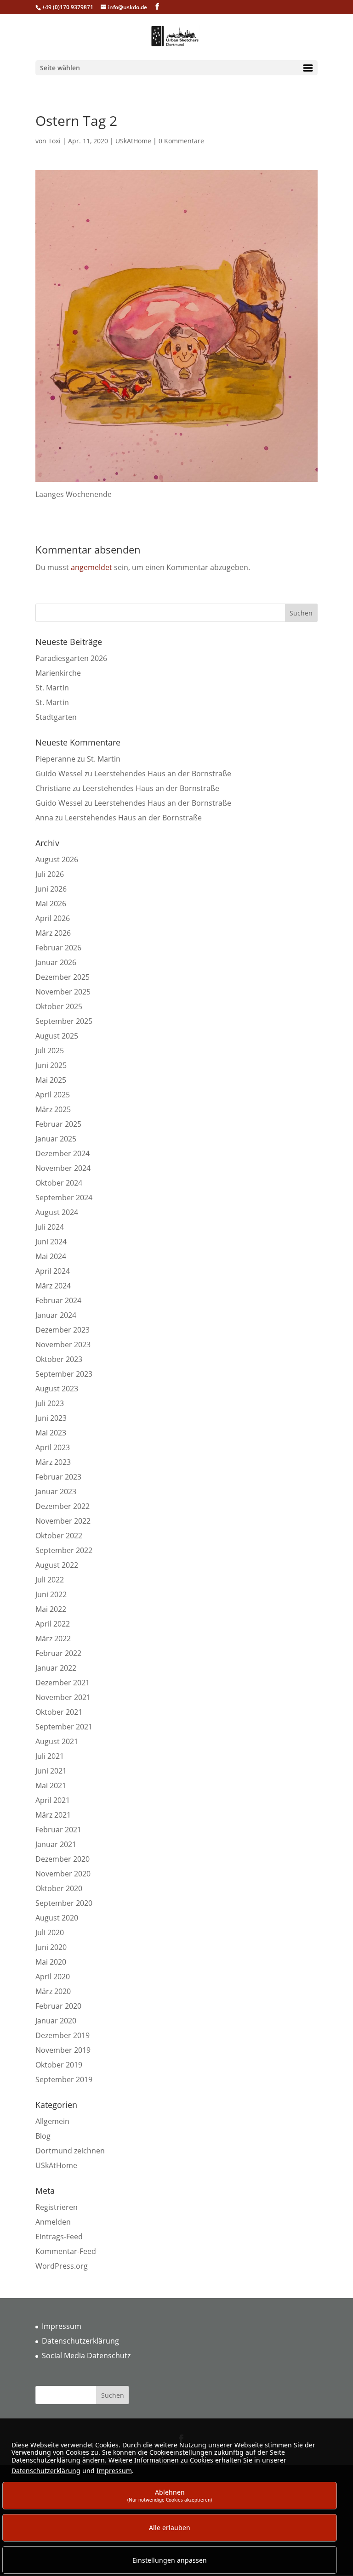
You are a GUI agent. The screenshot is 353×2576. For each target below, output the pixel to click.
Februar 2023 (58, 1477)
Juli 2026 (50, 874)
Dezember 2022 (63, 1506)
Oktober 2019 (59, 2065)
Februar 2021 (58, 1830)
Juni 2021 (51, 1771)
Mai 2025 (51, 1080)
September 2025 (64, 1021)
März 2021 (53, 1815)
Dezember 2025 (63, 977)
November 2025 (63, 992)
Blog (43, 2136)
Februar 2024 (58, 1300)
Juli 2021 (50, 1756)
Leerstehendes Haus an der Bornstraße (163, 774)
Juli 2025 (50, 1051)
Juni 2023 (51, 1418)
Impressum (62, 2326)
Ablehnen (170, 2495)
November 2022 (63, 1521)
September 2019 (64, 2079)
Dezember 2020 (63, 1859)
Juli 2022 (50, 1580)
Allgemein (52, 2121)
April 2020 (53, 1977)
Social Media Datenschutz (86, 2356)
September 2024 (64, 1198)
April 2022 (53, 1624)
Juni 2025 (51, 1065)
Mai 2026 (51, 904)
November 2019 (63, 2050)
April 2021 (53, 1800)
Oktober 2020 (59, 1888)
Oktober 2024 (59, 1183)
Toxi (54, 141)
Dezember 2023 (63, 1330)
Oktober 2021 (59, 1712)
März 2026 (53, 933)
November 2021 (63, 1697)
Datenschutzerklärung (80, 2341)
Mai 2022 (51, 1609)
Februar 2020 (58, 2006)
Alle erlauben (170, 2528)
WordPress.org (62, 2266)
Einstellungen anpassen (170, 2560)
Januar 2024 (56, 1315)
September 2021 (64, 1727)
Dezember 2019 (63, 2035)
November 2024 (63, 1168)
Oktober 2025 (59, 1006)
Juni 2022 (51, 1594)
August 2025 (57, 1036)
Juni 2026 (51, 889)
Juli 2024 (50, 1227)
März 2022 (53, 1638)
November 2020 (63, 1874)
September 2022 (64, 1550)
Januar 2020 (56, 2021)
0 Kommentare (181, 141)
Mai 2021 (51, 1785)
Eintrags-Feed (59, 2237)
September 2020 (64, 1903)
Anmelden (53, 2222)
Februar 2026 (58, 948)
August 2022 (57, 1565)
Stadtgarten (56, 717)
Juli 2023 (50, 1403)
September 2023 (64, 1374)
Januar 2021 (56, 1844)
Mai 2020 (51, 1962)
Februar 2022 (58, 1653)
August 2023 (57, 1389)
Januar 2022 (56, 1668)
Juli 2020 (50, 1932)
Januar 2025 (56, 1139)
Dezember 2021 (63, 1683)
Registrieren (57, 2207)
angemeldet (91, 567)
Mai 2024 (51, 1256)
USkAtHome (133, 141)
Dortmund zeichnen (70, 2151)
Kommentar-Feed (66, 2251)
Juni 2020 (51, 1947)
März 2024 (53, 1286)
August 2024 (57, 1212)
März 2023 (53, 1462)
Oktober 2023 (59, 1359)
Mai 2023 (51, 1433)
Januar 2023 (56, 1491)
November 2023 (63, 1344)
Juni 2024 (51, 1242)
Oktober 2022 (59, 1536)
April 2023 (53, 1447)
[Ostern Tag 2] (176, 483)
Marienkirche (58, 673)
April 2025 (53, 1095)
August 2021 (57, 1741)
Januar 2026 (56, 962)
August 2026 (57, 859)
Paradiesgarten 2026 (71, 658)
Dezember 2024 (63, 1153)
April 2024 (53, 1271)
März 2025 (53, 1109)
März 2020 (53, 1991)
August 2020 (57, 1918)
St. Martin (52, 688)
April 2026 (53, 918)
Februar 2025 (58, 1124)
